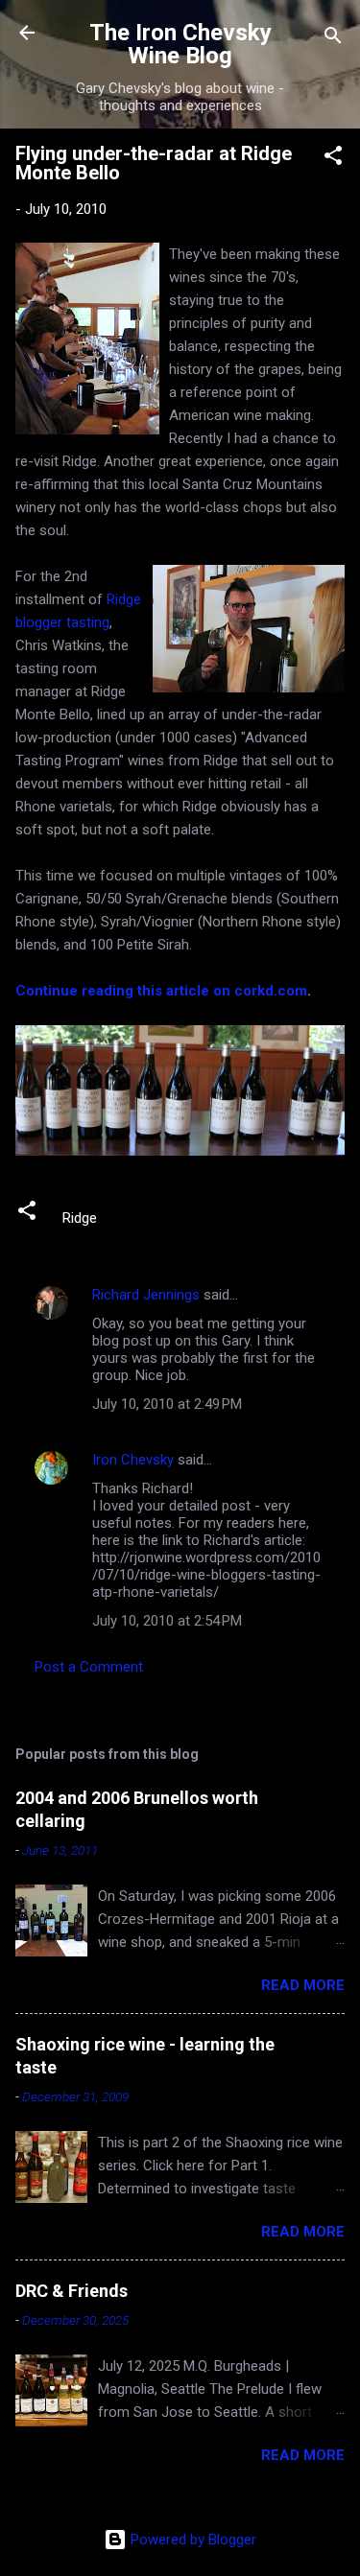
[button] (333, 159)
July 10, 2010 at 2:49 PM (167, 1404)
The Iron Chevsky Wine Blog (180, 44)
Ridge (80, 1218)
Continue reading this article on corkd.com (161, 991)
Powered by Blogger (192, 2540)
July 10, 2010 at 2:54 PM (167, 1621)
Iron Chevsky (133, 1460)
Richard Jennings (146, 1295)
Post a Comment (89, 1667)
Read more (303, 1985)
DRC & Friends (72, 2291)
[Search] (333, 39)
